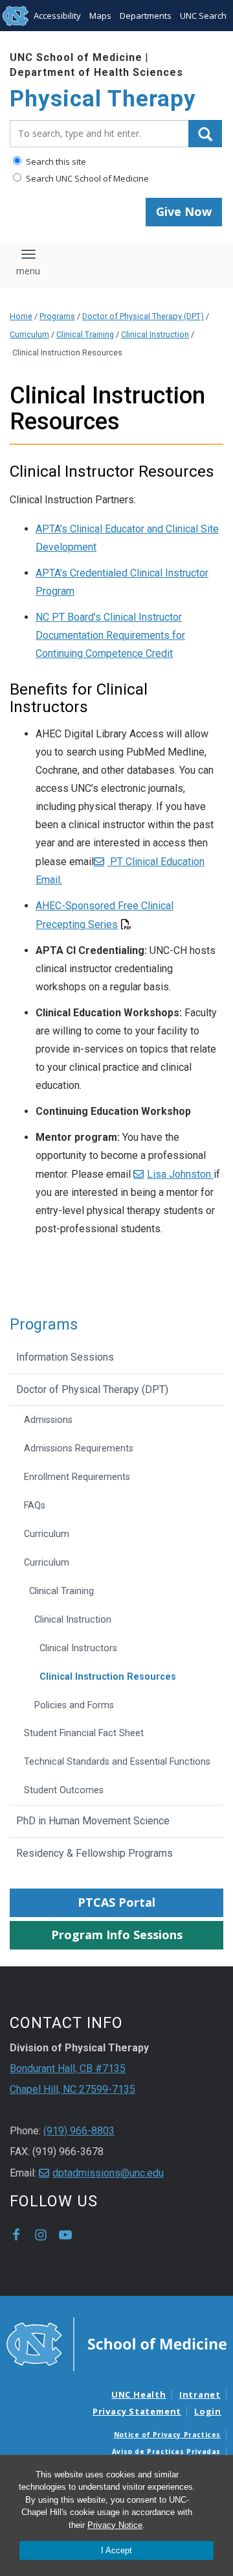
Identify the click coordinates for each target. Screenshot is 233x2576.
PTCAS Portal (116, 1902)
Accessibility (57, 16)
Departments (146, 16)
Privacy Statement (137, 2411)
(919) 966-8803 (79, 2131)
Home (21, 316)
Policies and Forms (74, 1705)
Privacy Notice (115, 2525)
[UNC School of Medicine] (116, 2343)
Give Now (184, 211)
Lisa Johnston (180, 1174)
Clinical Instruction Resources (108, 1677)
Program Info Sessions (117, 1935)
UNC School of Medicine (76, 57)
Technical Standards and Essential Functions (117, 1762)
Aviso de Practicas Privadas (166, 2451)
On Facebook (16, 2235)
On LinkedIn (90, 2235)
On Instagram (41, 2235)
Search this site (55, 161)
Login (208, 2411)
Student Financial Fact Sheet (84, 1733)
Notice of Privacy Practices (167, 2435)
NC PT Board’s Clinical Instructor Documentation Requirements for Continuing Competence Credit (110, 635)
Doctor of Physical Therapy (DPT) (143, 316)
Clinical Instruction (155, 334)
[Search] (205, 134)
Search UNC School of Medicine (86, 178)
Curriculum (29, 334)
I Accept (116, 2550)
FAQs (35, 1506)
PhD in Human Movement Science (93, 1821)
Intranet (200, 2394)
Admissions (48, 1420)
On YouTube (65, 2235)
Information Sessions (65, 1357)
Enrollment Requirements (77, 1477)
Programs (57, 316)
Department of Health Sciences (96, 72)
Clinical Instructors (78, 1648)
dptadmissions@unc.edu (108, 2173)
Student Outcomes (64, 1790)
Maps (100, 16)
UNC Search (203, 16)
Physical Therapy (103, 99)
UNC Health (139, 2394)
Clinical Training (85, 334)
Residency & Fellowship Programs (94, 1853)
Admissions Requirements (79, 1449)
